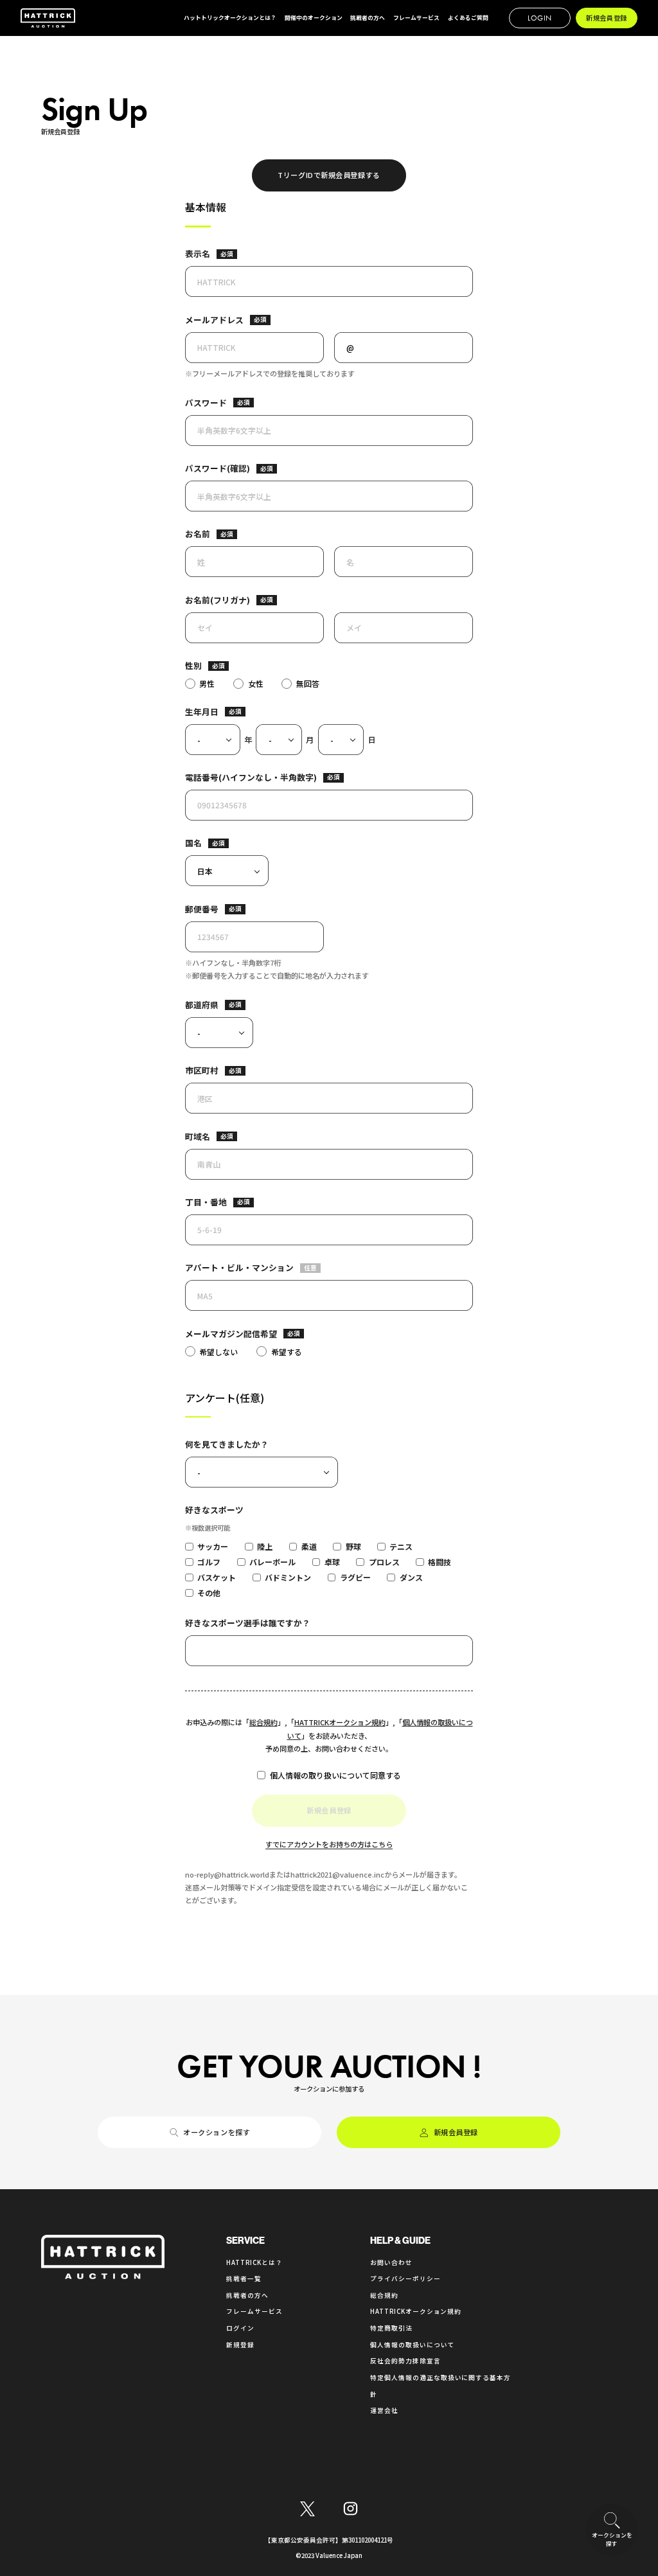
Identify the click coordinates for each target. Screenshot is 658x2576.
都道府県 (202, 1005)
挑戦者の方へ (247, 2295)
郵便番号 (202, 909)
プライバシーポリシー (405, 2278)
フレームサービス (254, 2311)
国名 (193, 843)
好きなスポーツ (214, 1510)
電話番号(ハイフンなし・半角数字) (251, 777)
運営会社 (384, 2410)
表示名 (198, 253)
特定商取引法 (391, 2328)
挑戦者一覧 (244, 2278)
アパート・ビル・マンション (239, 1267)
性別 (193, 665)
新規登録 (240, 2345)
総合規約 (263, 1722)
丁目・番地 (206, 1202)
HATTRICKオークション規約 (340, 1722)
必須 (227, 254)
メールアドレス (214, 320)
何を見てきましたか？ (227, 1444)
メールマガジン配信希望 (231, 1334)
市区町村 (202, 1070)
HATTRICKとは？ (254, 2262)
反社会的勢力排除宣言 (405, 2361)
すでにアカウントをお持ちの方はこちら (329, 1844)
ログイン (240, 2328)
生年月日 (202, 712)
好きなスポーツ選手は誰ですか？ (248, 1623)
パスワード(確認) (218, 468)
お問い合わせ (391, 2262)
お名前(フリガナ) (218, 600)
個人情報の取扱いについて (413, 2345)
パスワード (206, 403)
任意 (310, 1268)
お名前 (198, 534)
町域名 (198, 1136)
